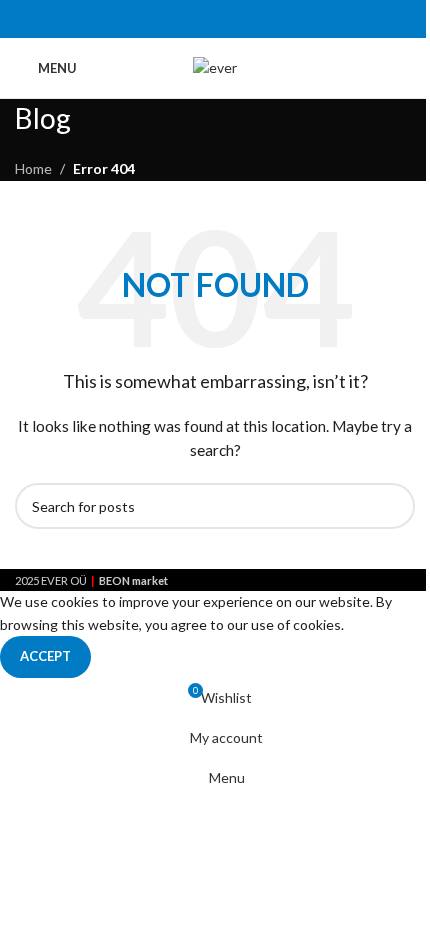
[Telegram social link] (265, 19)
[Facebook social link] (164, 19)
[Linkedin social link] (240, 19)
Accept (45, 656)
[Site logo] (215, 66)
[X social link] (189, 19)
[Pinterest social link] (214, 19)
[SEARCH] (392, 506)
